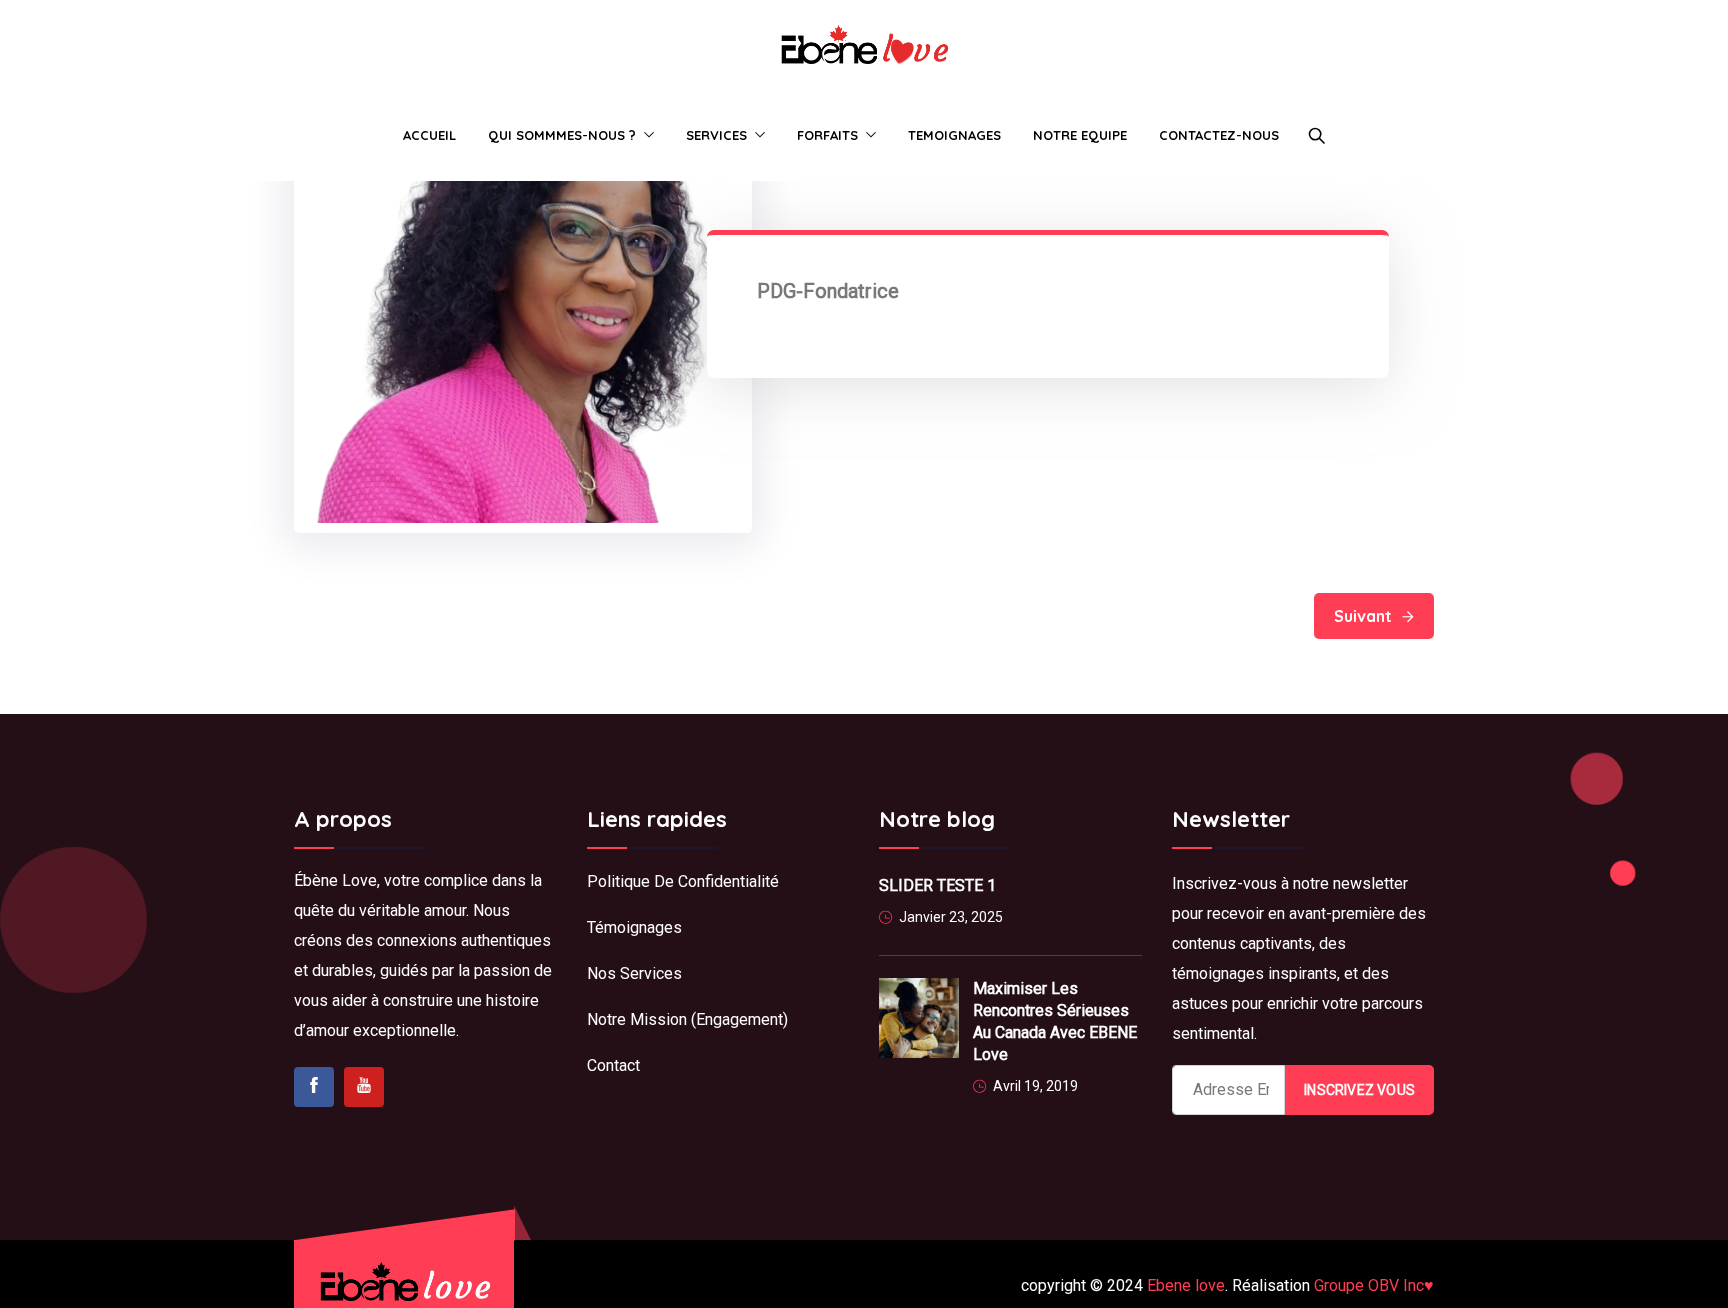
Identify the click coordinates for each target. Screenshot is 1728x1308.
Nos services (634, 973)
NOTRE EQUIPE (1080, 135)
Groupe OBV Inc (1374, 1285)
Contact (613, 1065)
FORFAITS (827, 135)
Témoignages (634, 927)
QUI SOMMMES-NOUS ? (562, 135)
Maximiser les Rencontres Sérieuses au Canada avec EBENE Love (1055, 1021)
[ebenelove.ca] (863, 46)
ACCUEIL (429, 135)
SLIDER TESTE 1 (937, 885)
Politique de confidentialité (685, 881)
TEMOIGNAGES (954, 135)
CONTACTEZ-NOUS (1219, 135)
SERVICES (716, 135)
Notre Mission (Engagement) (687, 1019)
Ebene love (1186, 1285)
